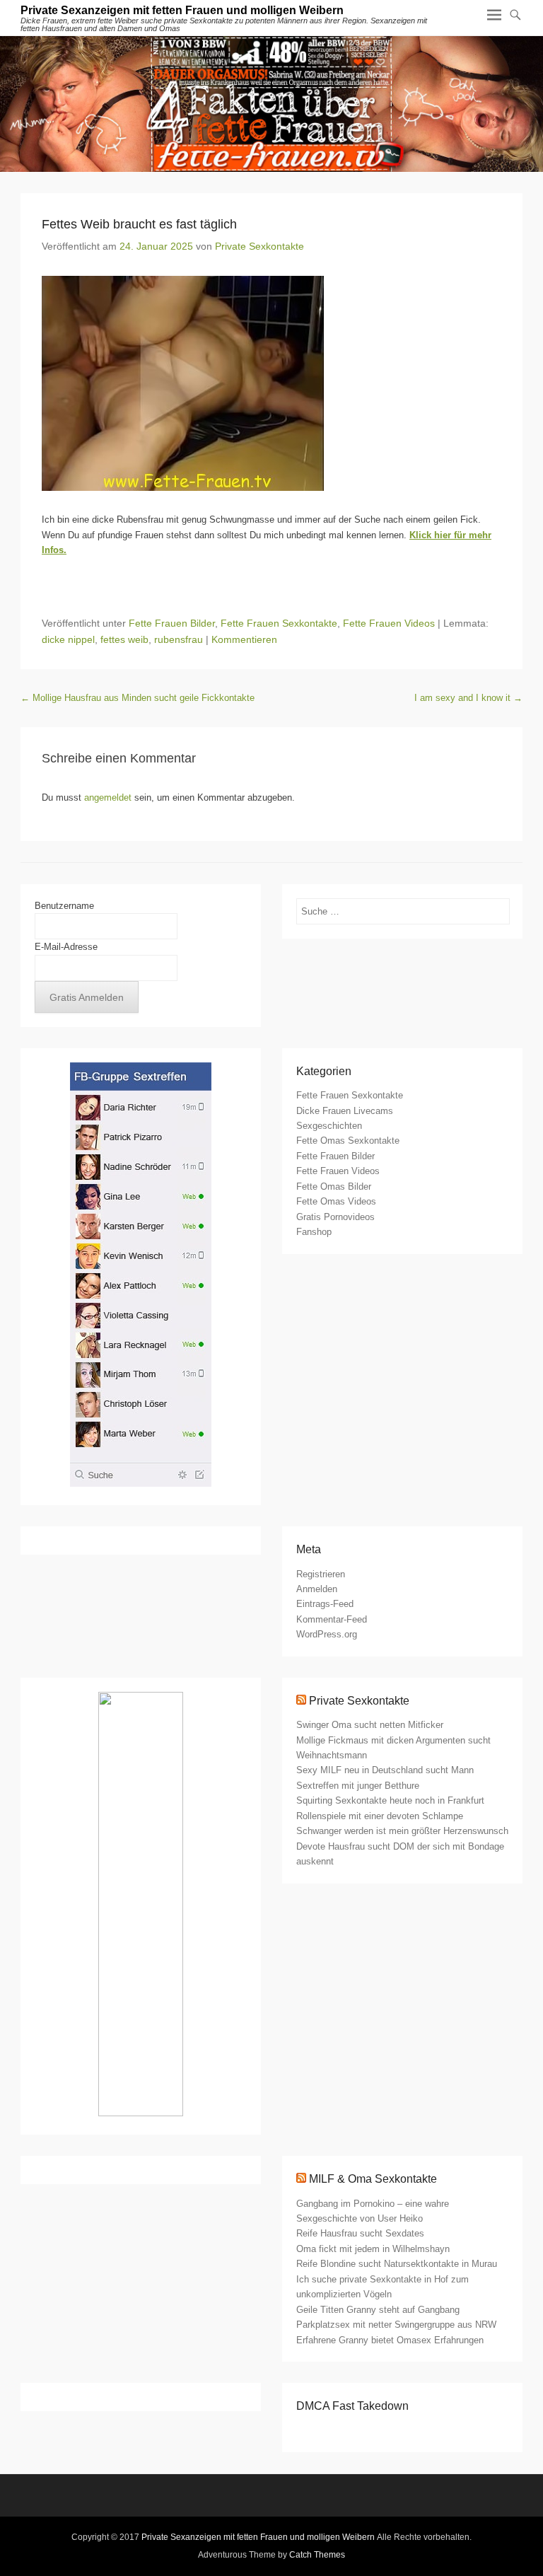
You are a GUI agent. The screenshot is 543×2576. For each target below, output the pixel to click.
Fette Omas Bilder (334, 1187)
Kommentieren (244, 639)
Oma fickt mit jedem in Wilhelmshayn (373, 2249)
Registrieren (321, 1574)
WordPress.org (327, 1634)
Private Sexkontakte (259, 246)
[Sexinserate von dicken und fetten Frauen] (271, 104)
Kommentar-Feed (332, 1619)
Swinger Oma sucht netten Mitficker (370, 1725)
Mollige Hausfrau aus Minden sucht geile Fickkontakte (138, 698)
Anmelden (317, 1589)
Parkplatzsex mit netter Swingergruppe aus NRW (396, 2325)
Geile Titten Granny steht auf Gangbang (378, 2310)
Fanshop (314, 1232)
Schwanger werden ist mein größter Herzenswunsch (402, 1831)
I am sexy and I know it (468, 698)
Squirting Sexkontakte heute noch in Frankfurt (390, 1800)
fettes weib (124, 639)
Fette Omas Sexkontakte (348, 1141)
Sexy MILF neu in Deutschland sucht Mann (385, 1770)
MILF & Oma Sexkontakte (373, 2179)
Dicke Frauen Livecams (345, 1111)
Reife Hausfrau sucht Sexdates (360, 2233)
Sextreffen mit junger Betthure (358, 1786)
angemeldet (108, 797)
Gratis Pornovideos (335, 1217)
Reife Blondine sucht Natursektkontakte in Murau (397, 2264)
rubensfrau (179, 639)
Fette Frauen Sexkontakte (279, 623)
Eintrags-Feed (325, 1604)
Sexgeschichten (329, 1126)
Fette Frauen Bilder (172, 623)
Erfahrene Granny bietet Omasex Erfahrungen (390, 2340)
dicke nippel (68, 639)
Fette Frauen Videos (389, 623)
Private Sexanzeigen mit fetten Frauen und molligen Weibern (182, 10)
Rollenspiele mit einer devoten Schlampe (380, 1816)
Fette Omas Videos (336, 1201)
